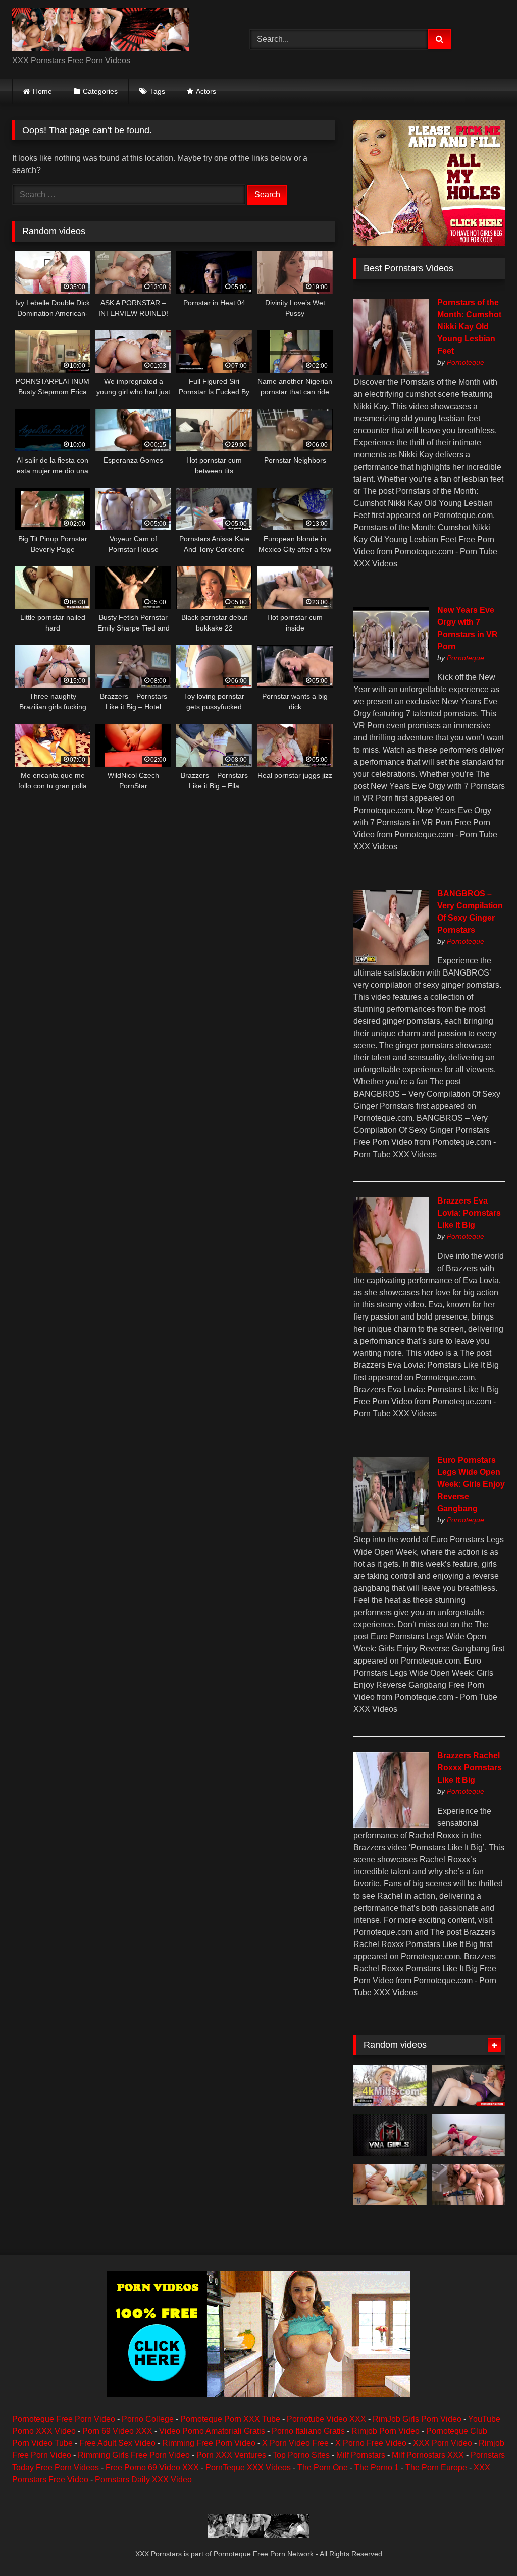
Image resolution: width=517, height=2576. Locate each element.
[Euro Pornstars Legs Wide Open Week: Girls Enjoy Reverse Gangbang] (391, 1530)
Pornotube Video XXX (326, 2419)
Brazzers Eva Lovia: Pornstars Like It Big (469, 1213)
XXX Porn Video (443, 2443)
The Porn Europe (436, 2467)
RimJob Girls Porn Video (417, 2419)
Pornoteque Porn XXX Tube (230, 2419)
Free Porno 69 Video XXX (152, 2467)
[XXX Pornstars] (115, 31)
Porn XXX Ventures (231, 2455)
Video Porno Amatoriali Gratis (212, 2431)
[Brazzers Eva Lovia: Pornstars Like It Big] (391, 1270)
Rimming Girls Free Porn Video (134, 2455)
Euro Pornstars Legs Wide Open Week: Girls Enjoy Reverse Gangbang (471, 1484)
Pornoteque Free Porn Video (64, 2419)
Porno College (148, 2419)
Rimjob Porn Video (385, 2431)
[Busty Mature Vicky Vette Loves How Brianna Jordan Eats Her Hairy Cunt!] (390, 2135)
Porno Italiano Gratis (308, 2431)
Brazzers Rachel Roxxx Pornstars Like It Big (470, 1768)
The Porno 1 (377, 2467)
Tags (158, 91)
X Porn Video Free (295, 2443)
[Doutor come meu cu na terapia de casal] (390, 2185)
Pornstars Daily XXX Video (143, 2479)
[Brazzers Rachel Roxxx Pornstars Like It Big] (391, 1825)
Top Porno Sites (301, 2455)
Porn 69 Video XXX (117, 2431)
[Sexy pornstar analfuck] (468, 2185)
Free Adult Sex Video (117, 2443)
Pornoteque (466, 362)
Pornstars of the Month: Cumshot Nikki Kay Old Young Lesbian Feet (469, 327)
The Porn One (323, 2467)
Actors (206, 91)
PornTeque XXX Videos (248, 2467)
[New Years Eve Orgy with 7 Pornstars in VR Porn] (391, 680)
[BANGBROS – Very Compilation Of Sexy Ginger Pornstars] (391, 963)
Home (42, 91)
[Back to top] (486, 2546)
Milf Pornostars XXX (428, 2455)
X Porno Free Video (371, 2443)
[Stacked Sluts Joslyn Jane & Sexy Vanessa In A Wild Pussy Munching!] (468, 2086)
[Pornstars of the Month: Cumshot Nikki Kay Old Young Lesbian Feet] (391, 372)
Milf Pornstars (361, 2455)
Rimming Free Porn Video (209, 2443)
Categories (100, 91)
